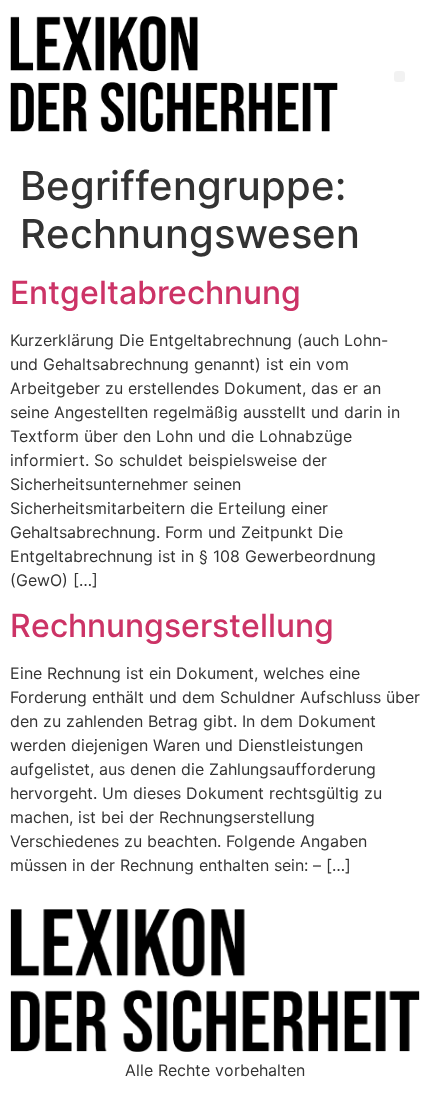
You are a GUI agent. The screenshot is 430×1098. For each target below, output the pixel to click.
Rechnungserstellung (172, 625)
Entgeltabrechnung (155, 292)
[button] (399, 76)
